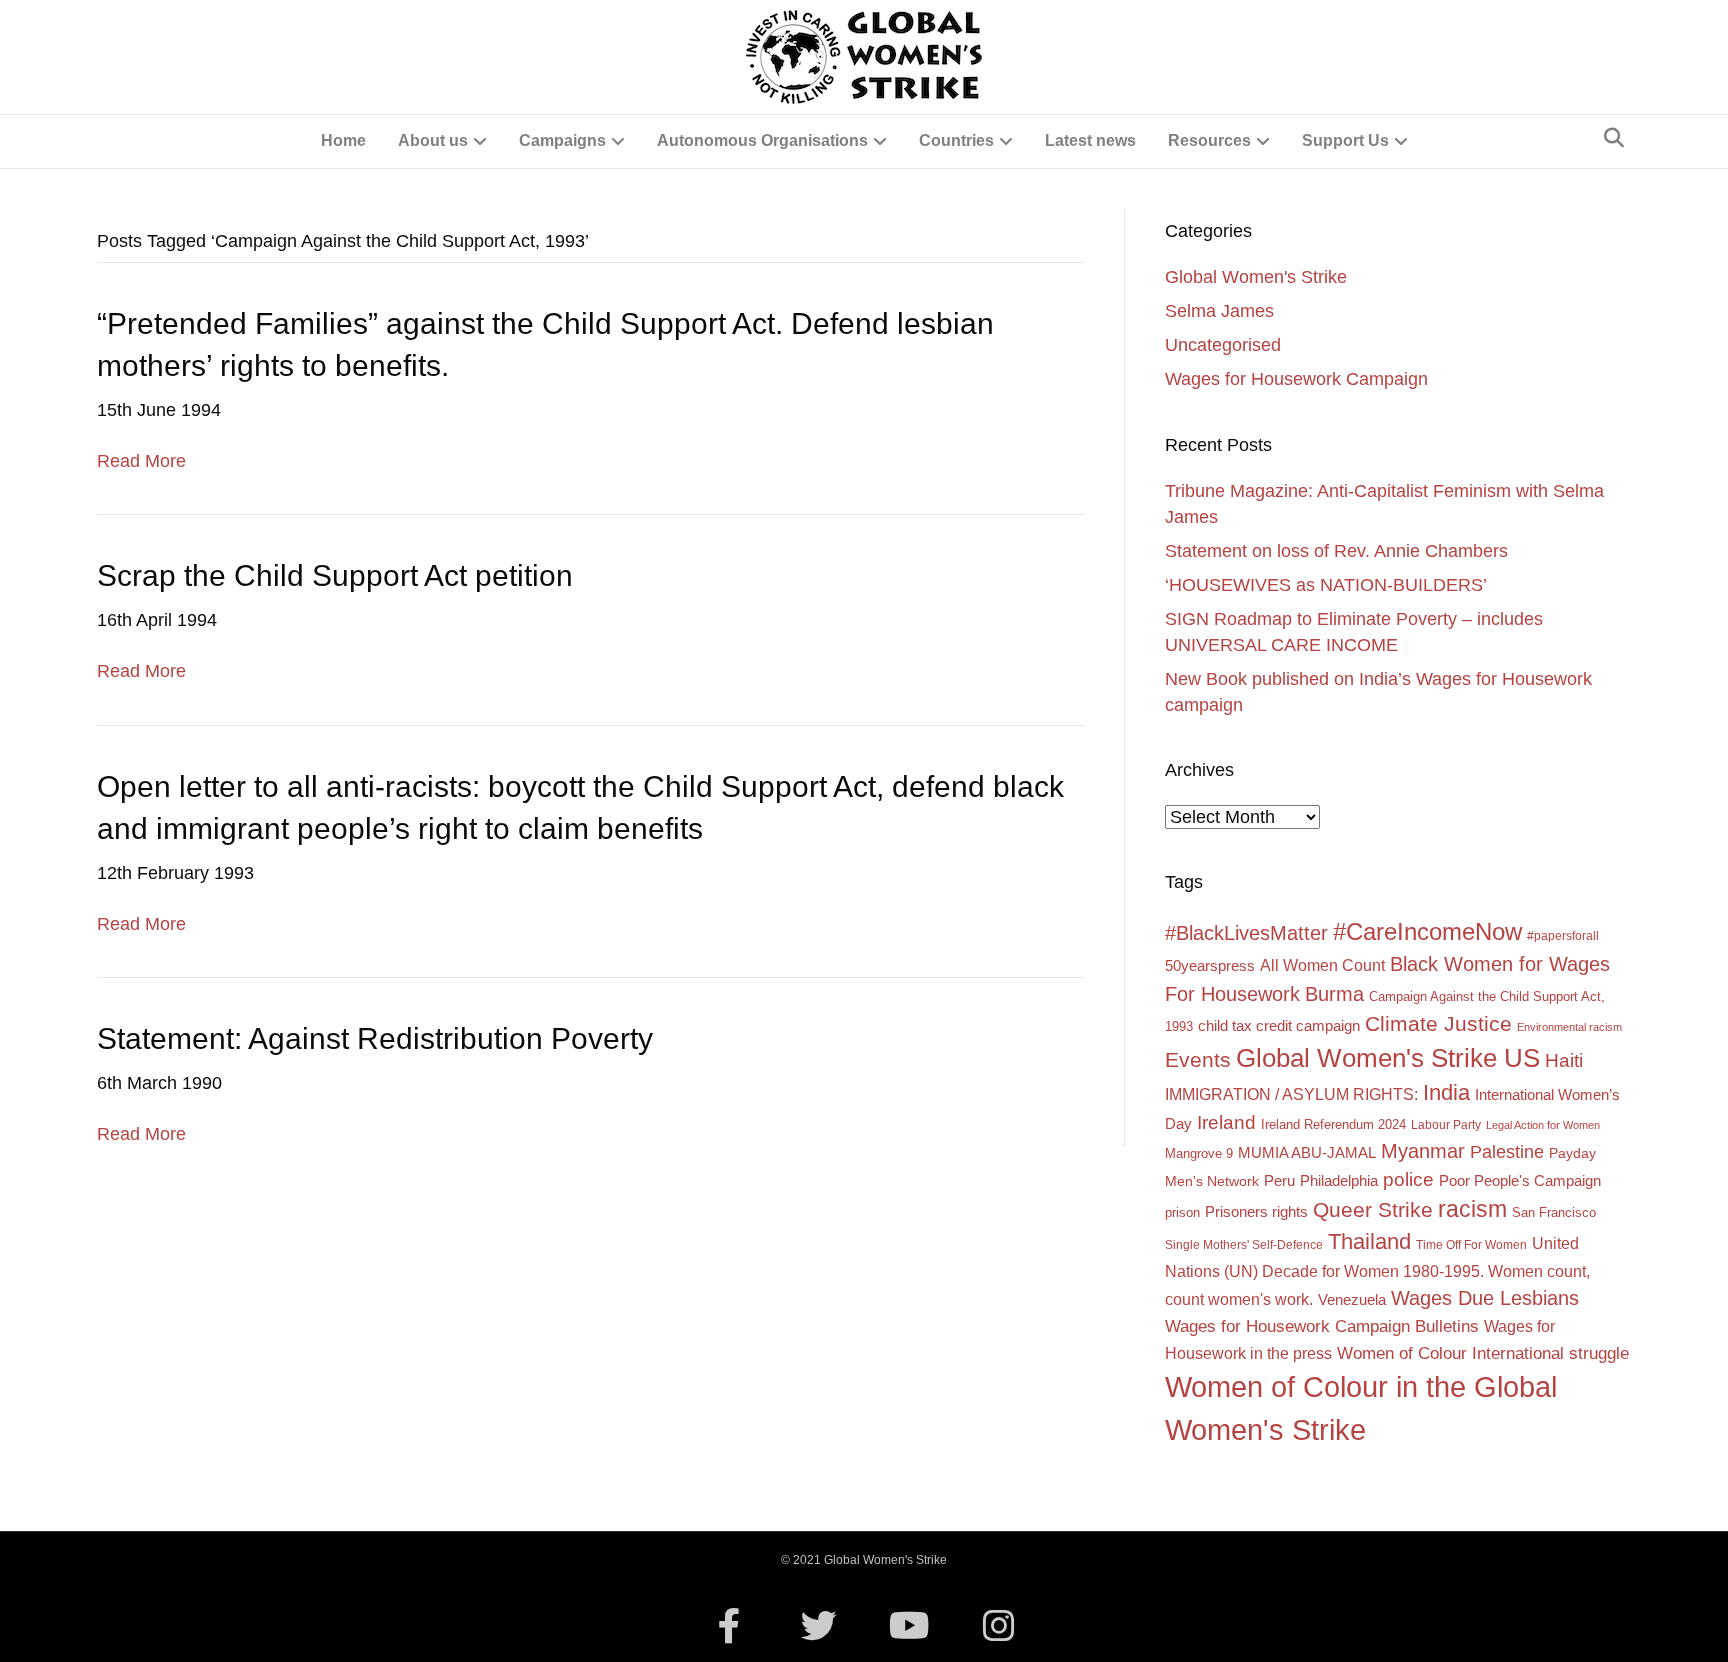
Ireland (1226, 1122)
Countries (956, 140)
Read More (141, 461)
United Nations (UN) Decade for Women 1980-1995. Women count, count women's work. (1377, 1271)
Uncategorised (1223, 345)
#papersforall (1563, 936)
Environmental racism (1569, 1027)
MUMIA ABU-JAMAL (1307, 1153)
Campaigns (562, 140)
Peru (1279, 1180)
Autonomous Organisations (762, 140)
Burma (1334, 993)
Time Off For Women (1471, 1245)
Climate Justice (1438, 1023)
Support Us (1345, 140)
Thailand (1369, 1241)
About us (433, 140)
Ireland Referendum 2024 (1333, 1124)
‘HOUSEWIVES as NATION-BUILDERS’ (1326, 585)
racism (1472, 1209)
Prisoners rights (1256, 1211)
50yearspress (1210, 966)
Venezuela (1352, 1300)
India (1446, 1092)
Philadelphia (1339, 1181)
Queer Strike (1373, 1209)
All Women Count (1322, 965)
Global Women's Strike (1256, 277)
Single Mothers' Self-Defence (1244, 1245)
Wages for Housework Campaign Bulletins (1322, 1326)
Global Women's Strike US (1388, 1058)
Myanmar (1423, 1151)
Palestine (1507, 1152)
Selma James (1219, 311)
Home (343, 140)
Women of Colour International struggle (1483, 1353)
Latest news (1090, 140)
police (1408, 1179)
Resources (1209, 140)
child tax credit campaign (1279, 1025)
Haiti (1564, 1060)
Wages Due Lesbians (1485, 1298)
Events (1198, 1059)
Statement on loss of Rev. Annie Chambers (1336, 551)
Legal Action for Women (1543, 1125)
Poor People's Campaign (1520, 1181)
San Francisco (1554, 1212)
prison (1182, 1212)
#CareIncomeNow (1427, 931)
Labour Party (1446, 1125)
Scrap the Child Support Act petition (335, 575)
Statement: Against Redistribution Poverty (375, 1038)
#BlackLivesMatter (1246, 933)
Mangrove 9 (1199, 1153)
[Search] (1614, 138)
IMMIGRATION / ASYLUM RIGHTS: (1291, 1094)
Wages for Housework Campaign (1296, 379)
